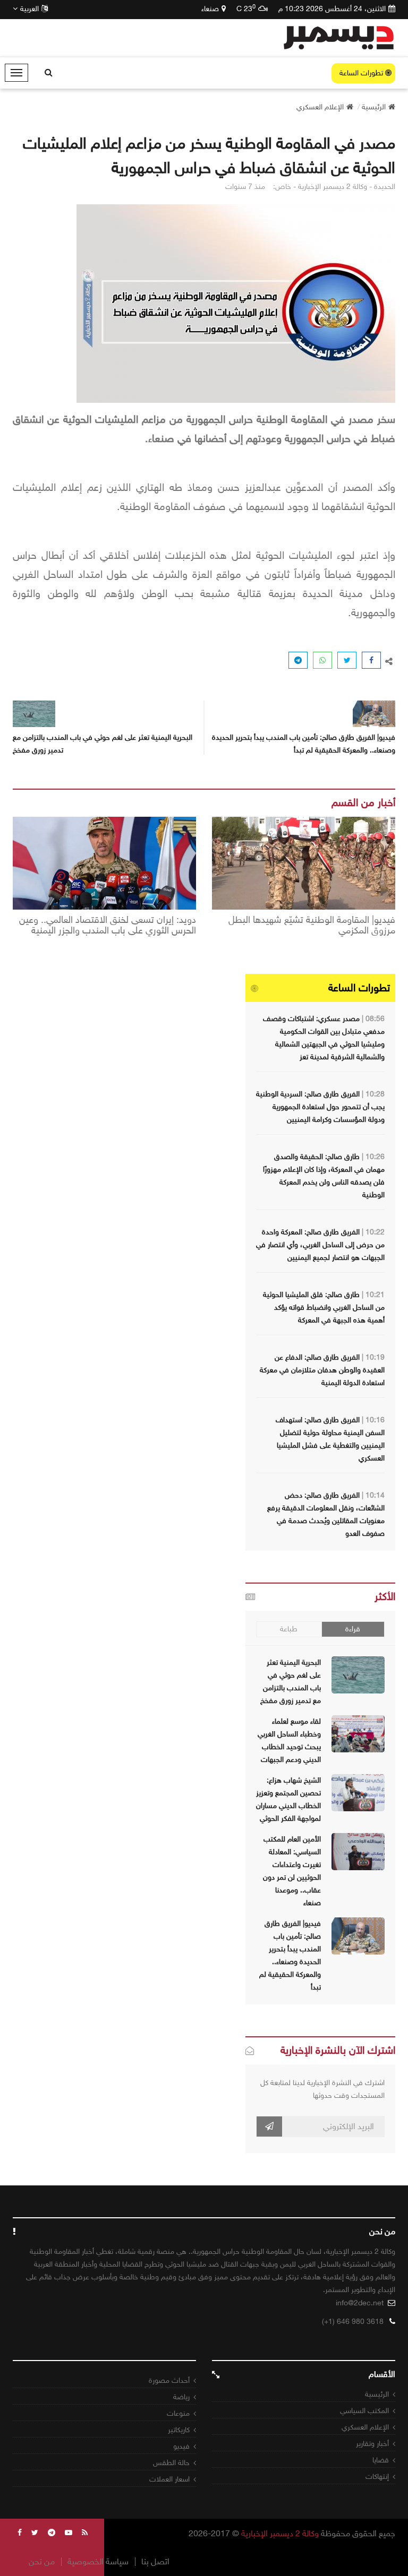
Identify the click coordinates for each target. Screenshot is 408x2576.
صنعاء (210, 9)
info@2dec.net (360, 2303)
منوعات (178, 2413)
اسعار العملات (169, 2479)
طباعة (289, 1629)
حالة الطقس (171, 2463)
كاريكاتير (179, 2430)
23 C (246, 8)
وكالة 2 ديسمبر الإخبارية (280, 2533)
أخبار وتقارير (372, 2444)
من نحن (42, 2562)
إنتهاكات (377, 2476)
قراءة (353, 1629)
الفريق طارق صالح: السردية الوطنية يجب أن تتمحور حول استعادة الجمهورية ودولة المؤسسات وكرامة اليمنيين (320, 1107)
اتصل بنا (155, 2562)
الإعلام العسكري (365, 2427)
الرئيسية (377, 2394)
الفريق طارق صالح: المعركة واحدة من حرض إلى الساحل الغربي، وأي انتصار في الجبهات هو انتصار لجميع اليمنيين (320, 1245)
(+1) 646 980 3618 (353, 2322)
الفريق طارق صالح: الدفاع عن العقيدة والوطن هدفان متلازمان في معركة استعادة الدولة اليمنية (322, 1370)
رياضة (181, 2397)
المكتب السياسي (364, 2411)
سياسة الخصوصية (98, 2562)
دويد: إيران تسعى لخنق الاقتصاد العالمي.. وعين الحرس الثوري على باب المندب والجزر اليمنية (108, 926)
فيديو (181, 2446)
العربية (29, 9)
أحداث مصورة (169, 2380)
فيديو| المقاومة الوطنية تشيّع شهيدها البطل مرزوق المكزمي (312, 926)
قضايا (381, 2460)
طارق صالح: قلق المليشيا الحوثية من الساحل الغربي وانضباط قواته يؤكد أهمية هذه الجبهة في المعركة (324, 1307)
